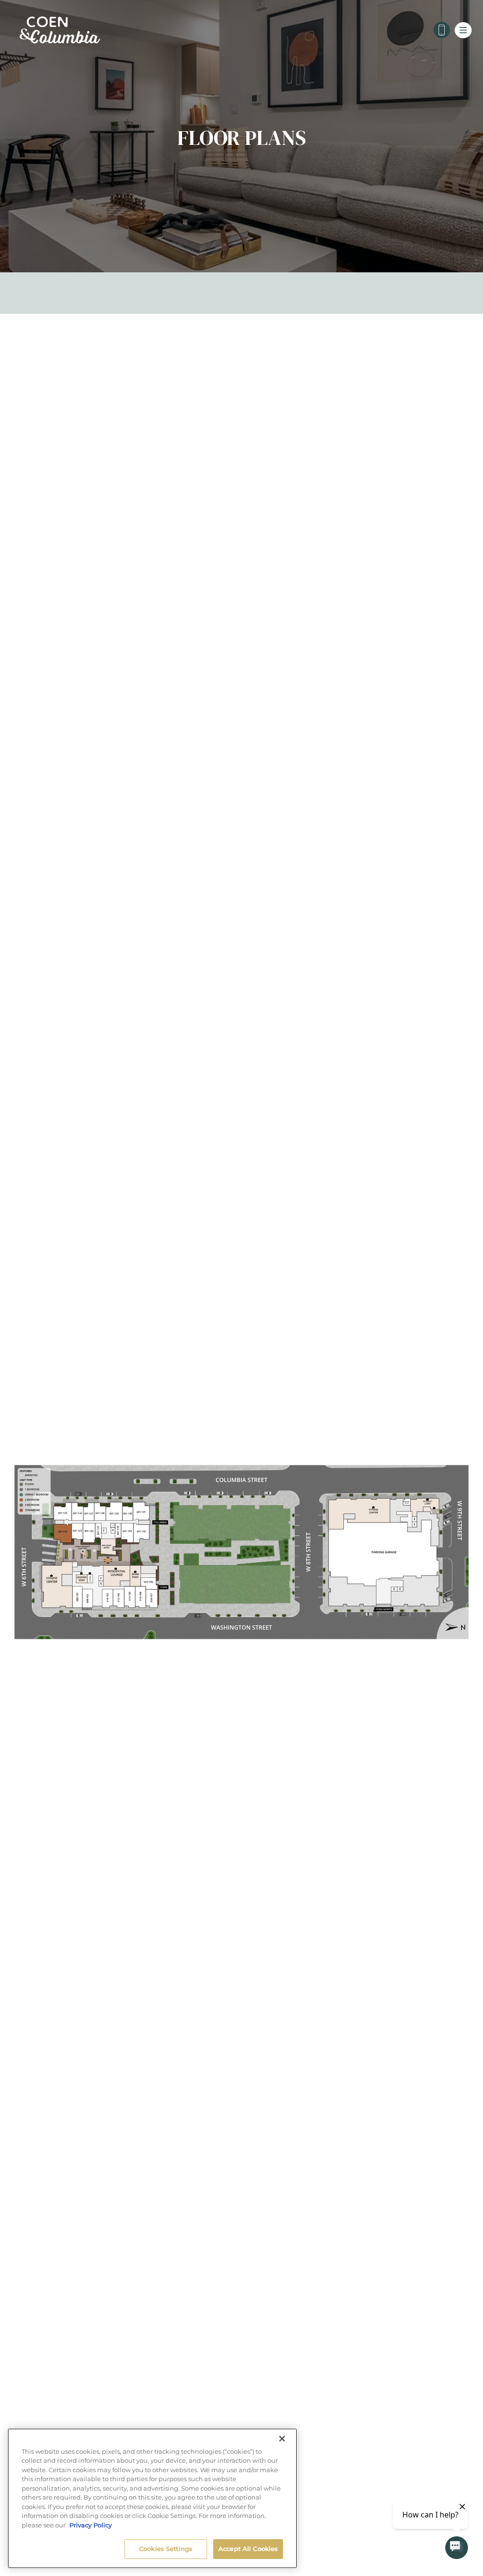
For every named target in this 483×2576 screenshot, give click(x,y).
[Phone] (442, 30)
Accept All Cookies (248, 2549)
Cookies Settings (166, 2549)
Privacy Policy (91, 2525)
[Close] (282, 2439)
